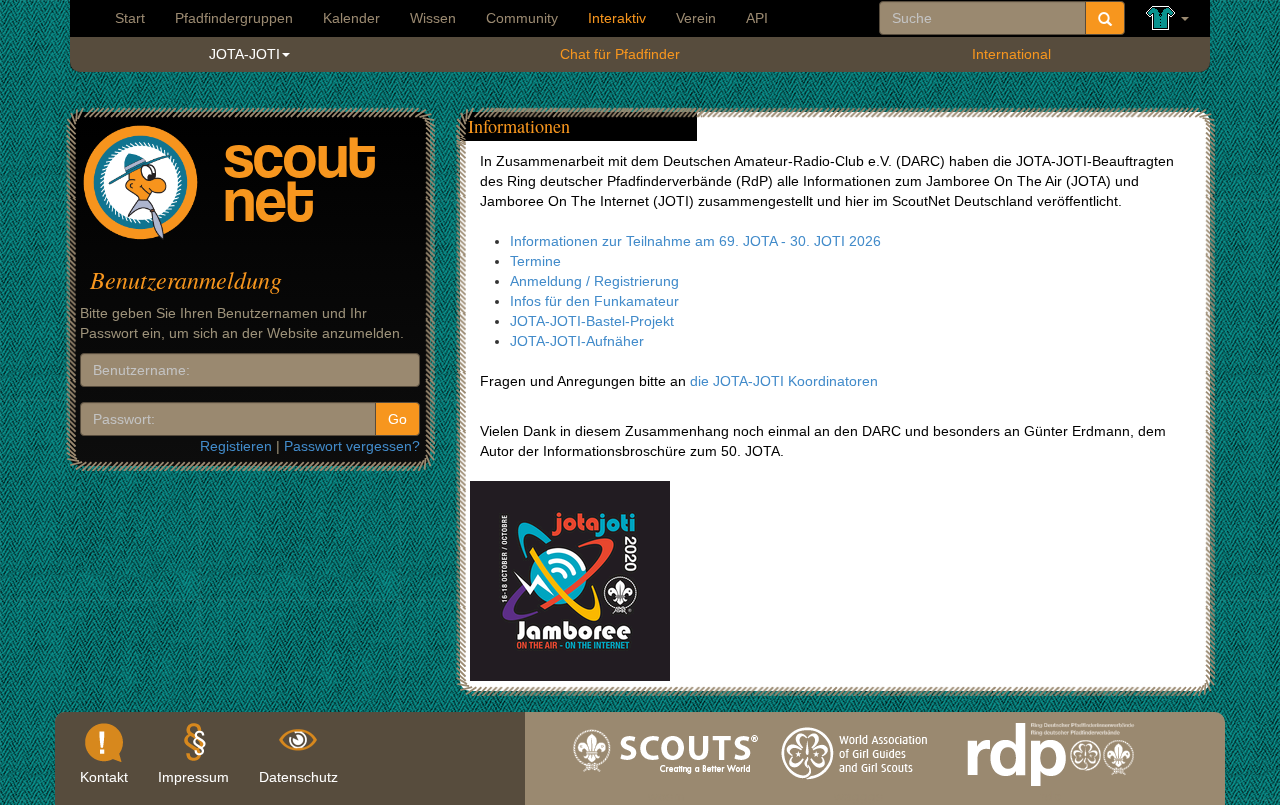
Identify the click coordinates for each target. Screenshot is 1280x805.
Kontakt (104, 777)
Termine (535, 261)
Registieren (236, 446)
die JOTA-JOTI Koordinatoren (784, 381)
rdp (1050, 791)
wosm (666, 791)
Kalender (351, 18)
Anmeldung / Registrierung (594, 281)
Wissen (433, 18)
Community (522, 18)
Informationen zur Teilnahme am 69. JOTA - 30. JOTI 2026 (695, 241)
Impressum (193, 777)
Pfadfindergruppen (234, 18)
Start (130, 18)
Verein (696, 18)
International (1011, 54)
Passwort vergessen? (352, 446)
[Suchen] (1105, 18)
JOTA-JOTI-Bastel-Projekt (592, 321)
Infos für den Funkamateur (594, 301)
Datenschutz (298, 777)
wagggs (858, 791)
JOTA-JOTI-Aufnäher (577, 341)
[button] (1167, 18)
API (757, 18)
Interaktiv (617, 18)
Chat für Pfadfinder (620, 54)
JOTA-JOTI (244, 54)
